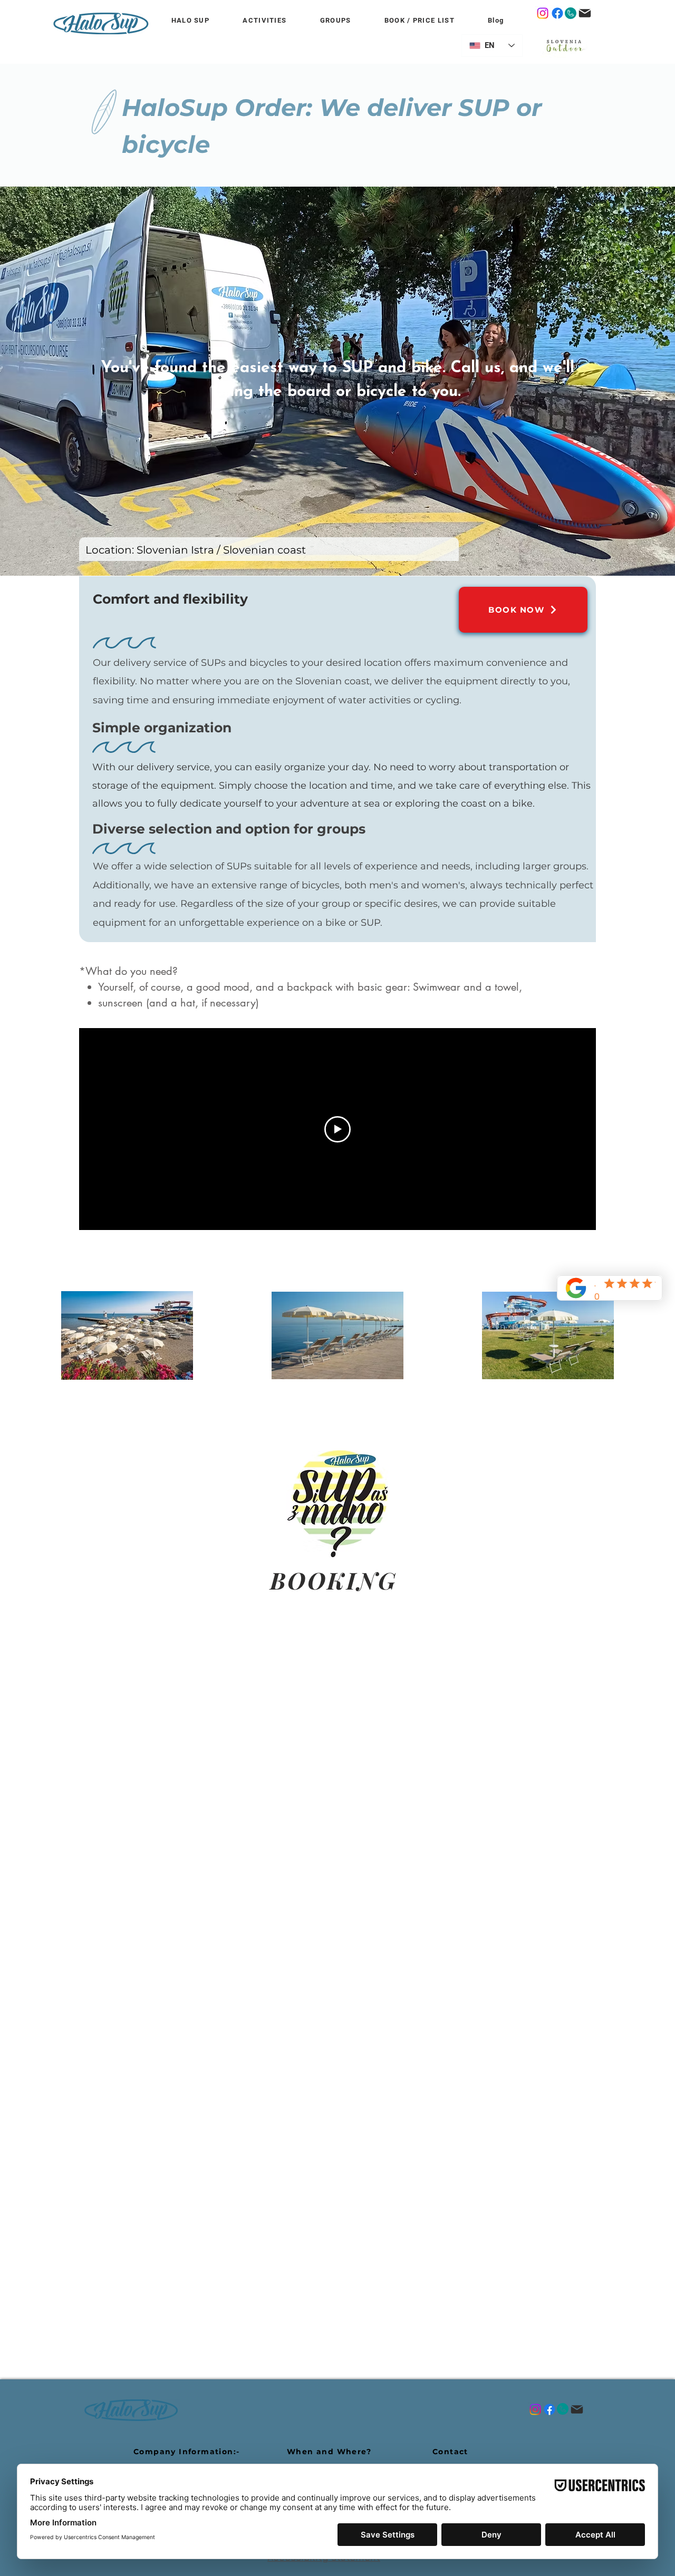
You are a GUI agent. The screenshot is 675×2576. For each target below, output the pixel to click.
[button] (335, 21)
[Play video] (337, 1129)
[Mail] (585, 13)
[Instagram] (543, 13)
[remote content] (337, 1938)
